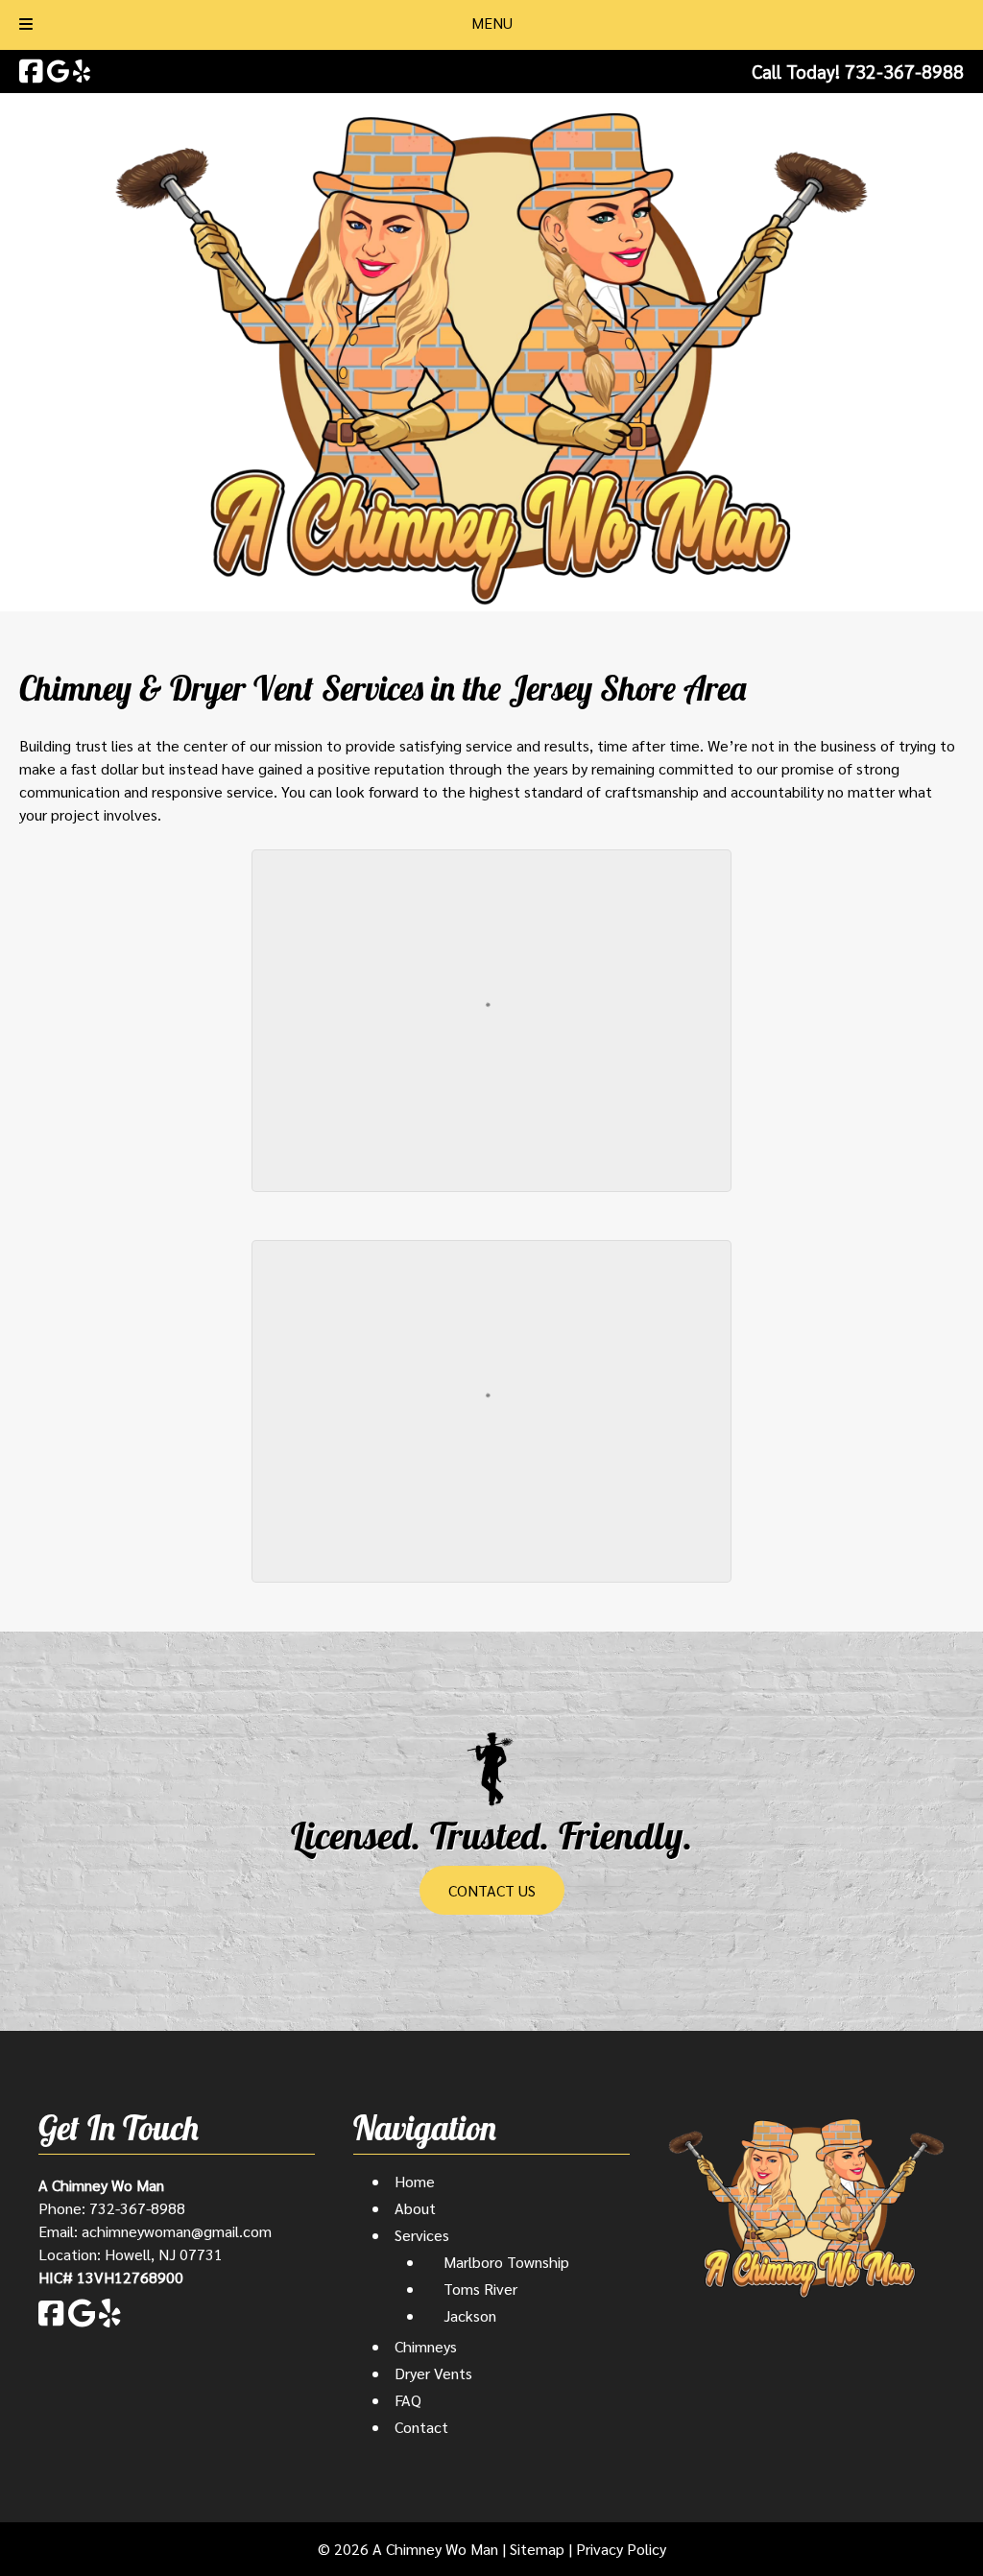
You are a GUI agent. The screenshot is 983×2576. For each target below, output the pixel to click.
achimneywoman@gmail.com (177, 2231)
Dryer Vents (433, 2373)
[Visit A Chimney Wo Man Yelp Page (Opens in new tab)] (82, 71)
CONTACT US (492, 1890)
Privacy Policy (621, 2549)
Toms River (480, 2289)
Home (415, 2181)
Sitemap (537, 2549)
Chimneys (426, 2346)
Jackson (470, 2315)
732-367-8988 (137, 2208)
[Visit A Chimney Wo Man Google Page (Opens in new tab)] (58, 71)
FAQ (408, 2400)
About (415, 2208)
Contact (421, 2427)
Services (422, 2235)
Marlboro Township (506, 2262)
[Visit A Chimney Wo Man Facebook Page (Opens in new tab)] (31, 71)
